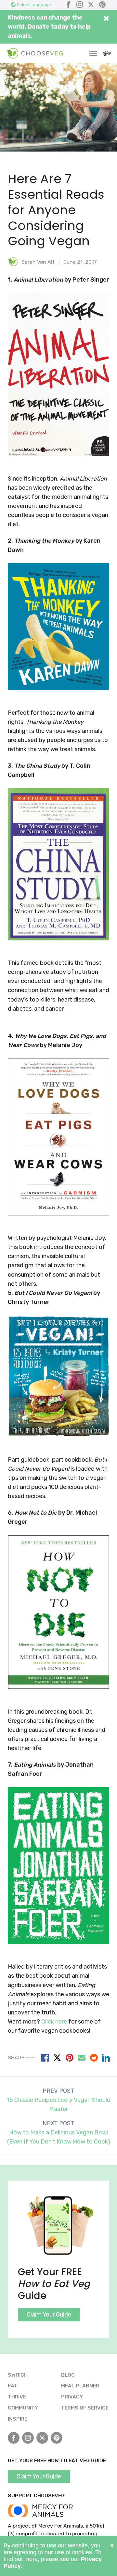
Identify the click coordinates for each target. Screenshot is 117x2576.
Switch (18, 2375)
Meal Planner (80, 2386)
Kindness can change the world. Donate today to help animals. (49, 27)
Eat (13, 2386)
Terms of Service (85, 2408)
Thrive (17, 2397)
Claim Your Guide (49, 2315)
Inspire (18, 2419)
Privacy (72, 2397)
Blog (68, 2375)
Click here (54, 2022)
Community (23, 2408)
